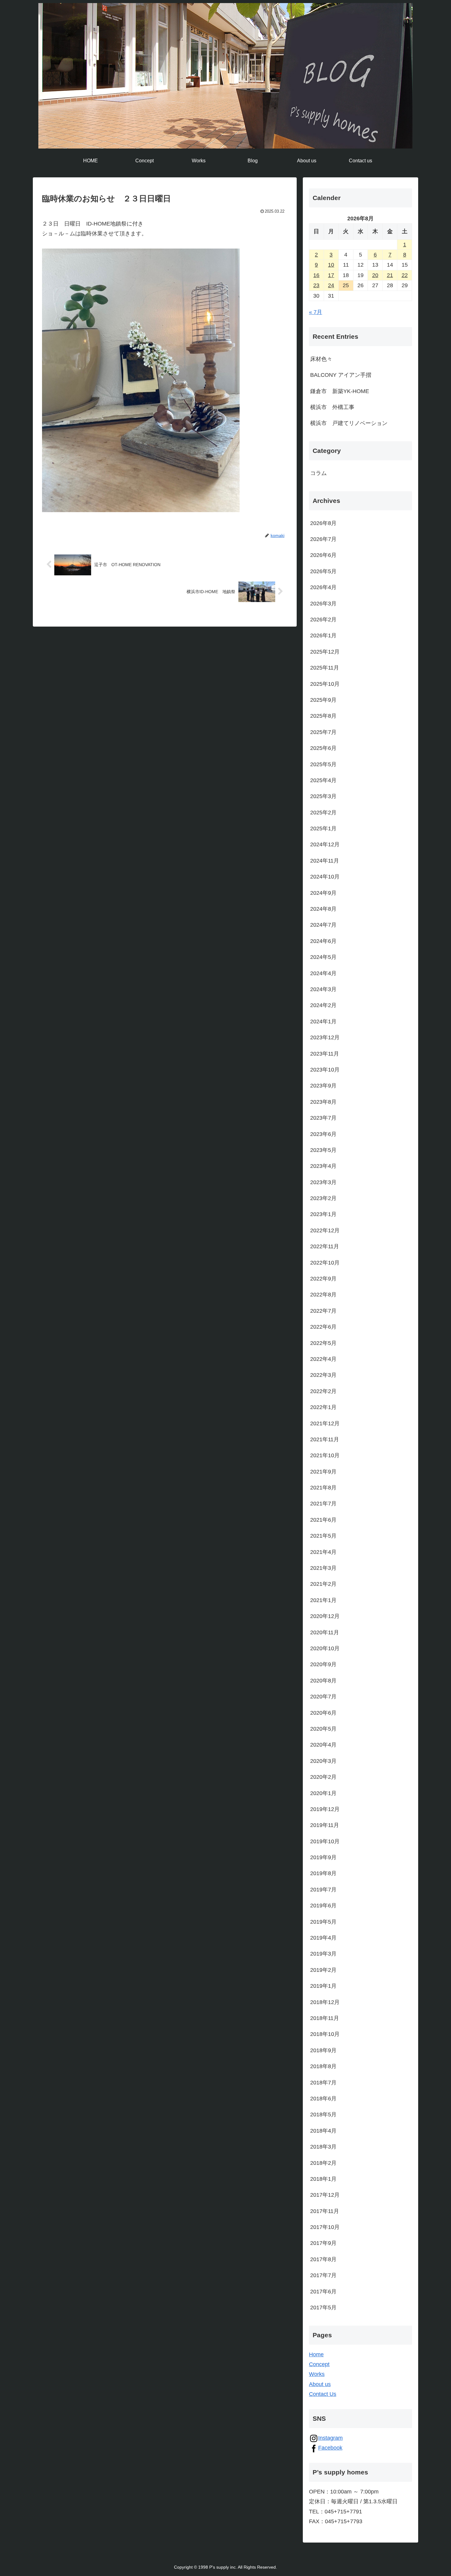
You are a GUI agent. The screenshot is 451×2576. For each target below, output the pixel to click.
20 (375, 275)
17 (331, 275)
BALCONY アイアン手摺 (341, 375)
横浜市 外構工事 (332, 407)
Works (317, 2374)
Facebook (330, 2448)
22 (405, 275)
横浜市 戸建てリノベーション (349, 423)
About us (320, 2384)
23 (316, 285)
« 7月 (316, 312)
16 (316, 275)
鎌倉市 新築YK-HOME (340, 391)
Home (316, 2354)
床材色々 (321, 359)
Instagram (330, 2438)
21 (390, 275)
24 (331, 285)
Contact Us (323, 2394)
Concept (319, 2364)
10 (331, 265)
